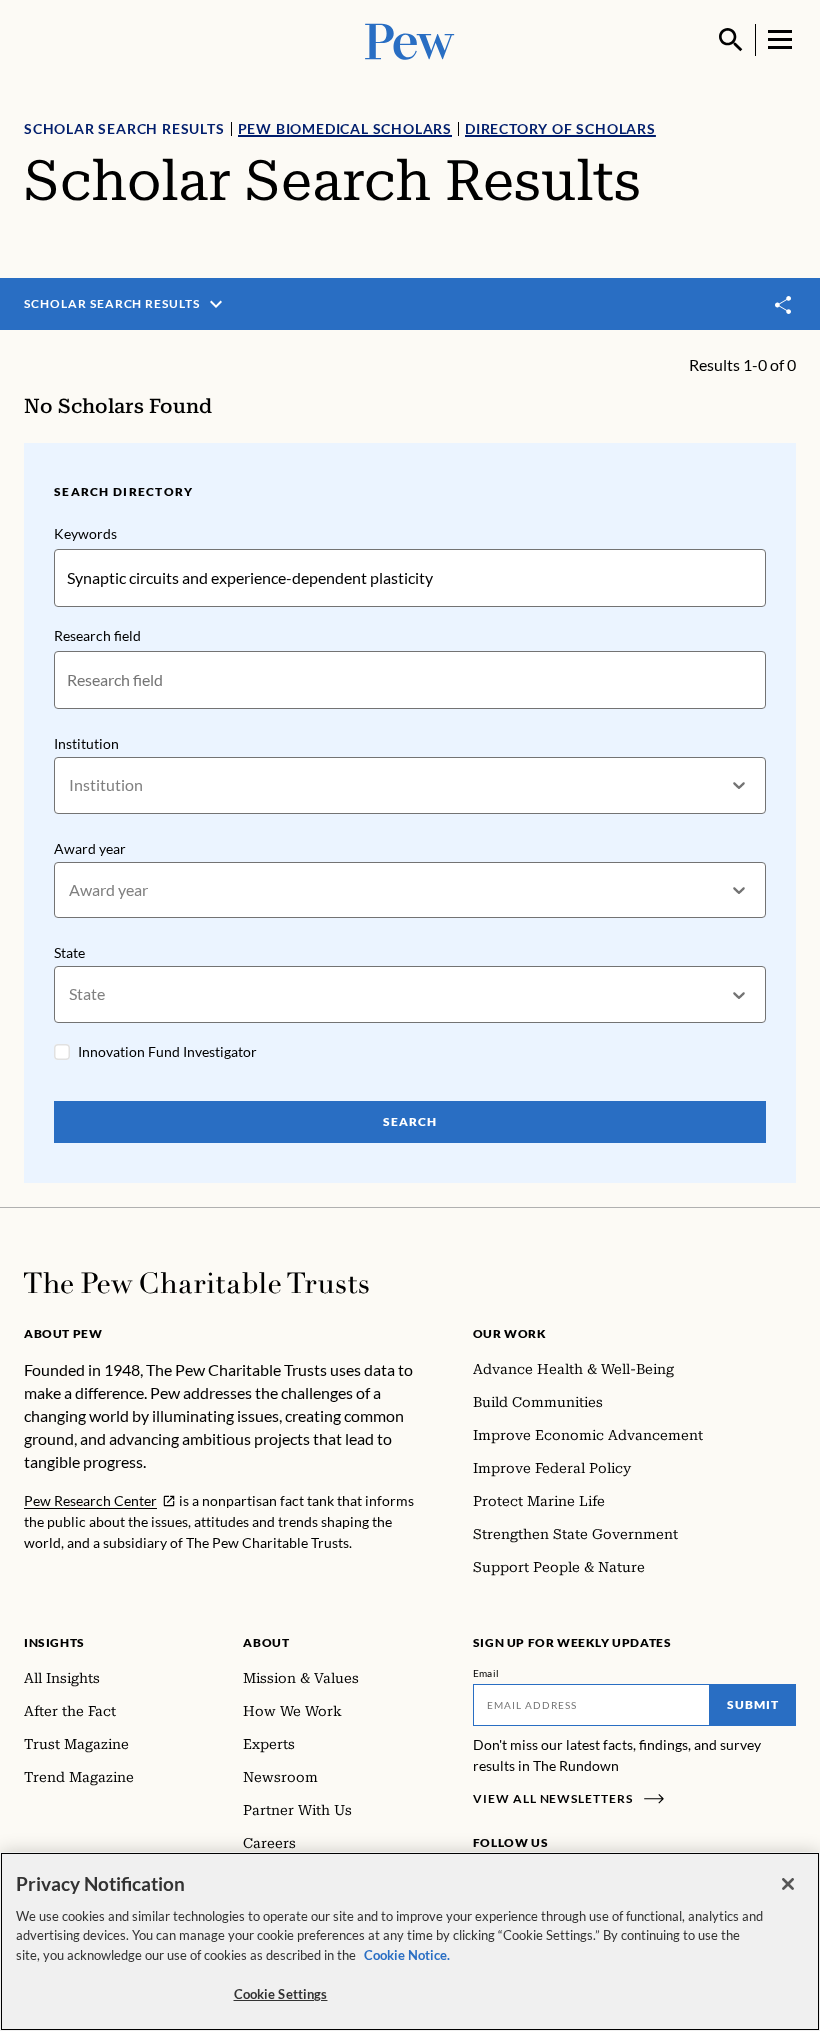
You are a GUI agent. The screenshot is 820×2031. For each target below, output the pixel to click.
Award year (90, 848)
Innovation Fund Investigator (167, 1051)
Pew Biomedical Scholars (345, 128)
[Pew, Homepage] (410, 39)
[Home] (196, 1283)
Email (486, 1673)
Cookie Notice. (407, 1955)
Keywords (85, 533)
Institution (86, 743)
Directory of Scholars (560, 128)
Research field (97, 635)
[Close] (788, 1884)
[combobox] (70, 785)
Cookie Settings (281, 1994)
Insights (54, 1642)
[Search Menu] (731, 40)
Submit (753, 1704)
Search (410, 1121)
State (69, 952)
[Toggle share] (784, 304)
